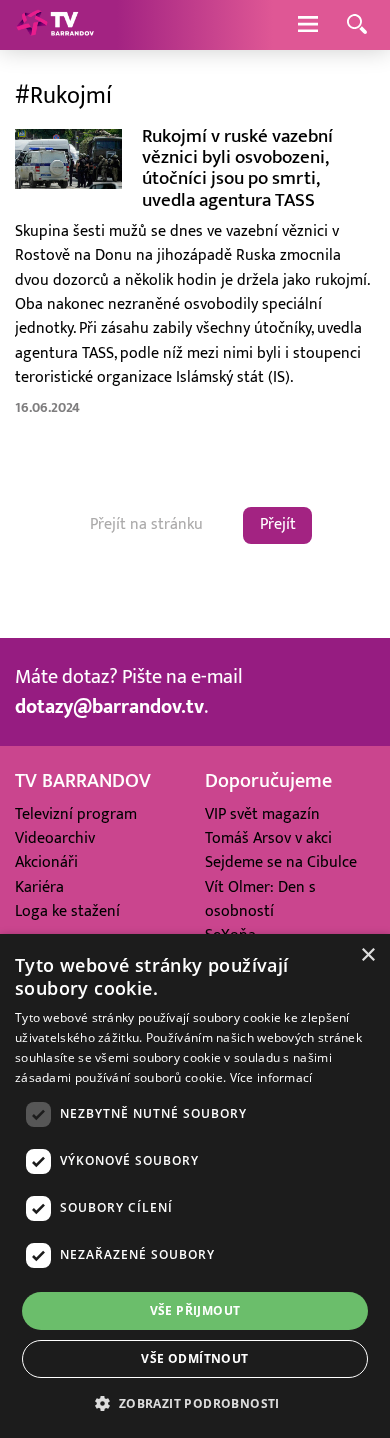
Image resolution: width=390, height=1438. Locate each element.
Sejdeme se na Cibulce (281, 862)
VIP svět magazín (262, 814)
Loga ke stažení (67, 911)
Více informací (271, 1077)
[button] (194, 1403)
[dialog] (195, 1186)
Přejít (278, 524)
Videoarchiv (55, 838)
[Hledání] (357, 25)
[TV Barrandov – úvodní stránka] (55, 25)
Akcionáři (46, 862)
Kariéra (39, 887)
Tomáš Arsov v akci (268, 838)
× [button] (367, 955)
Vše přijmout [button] (195, 1310)
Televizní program (76, 814)
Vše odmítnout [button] (194, 1358)
